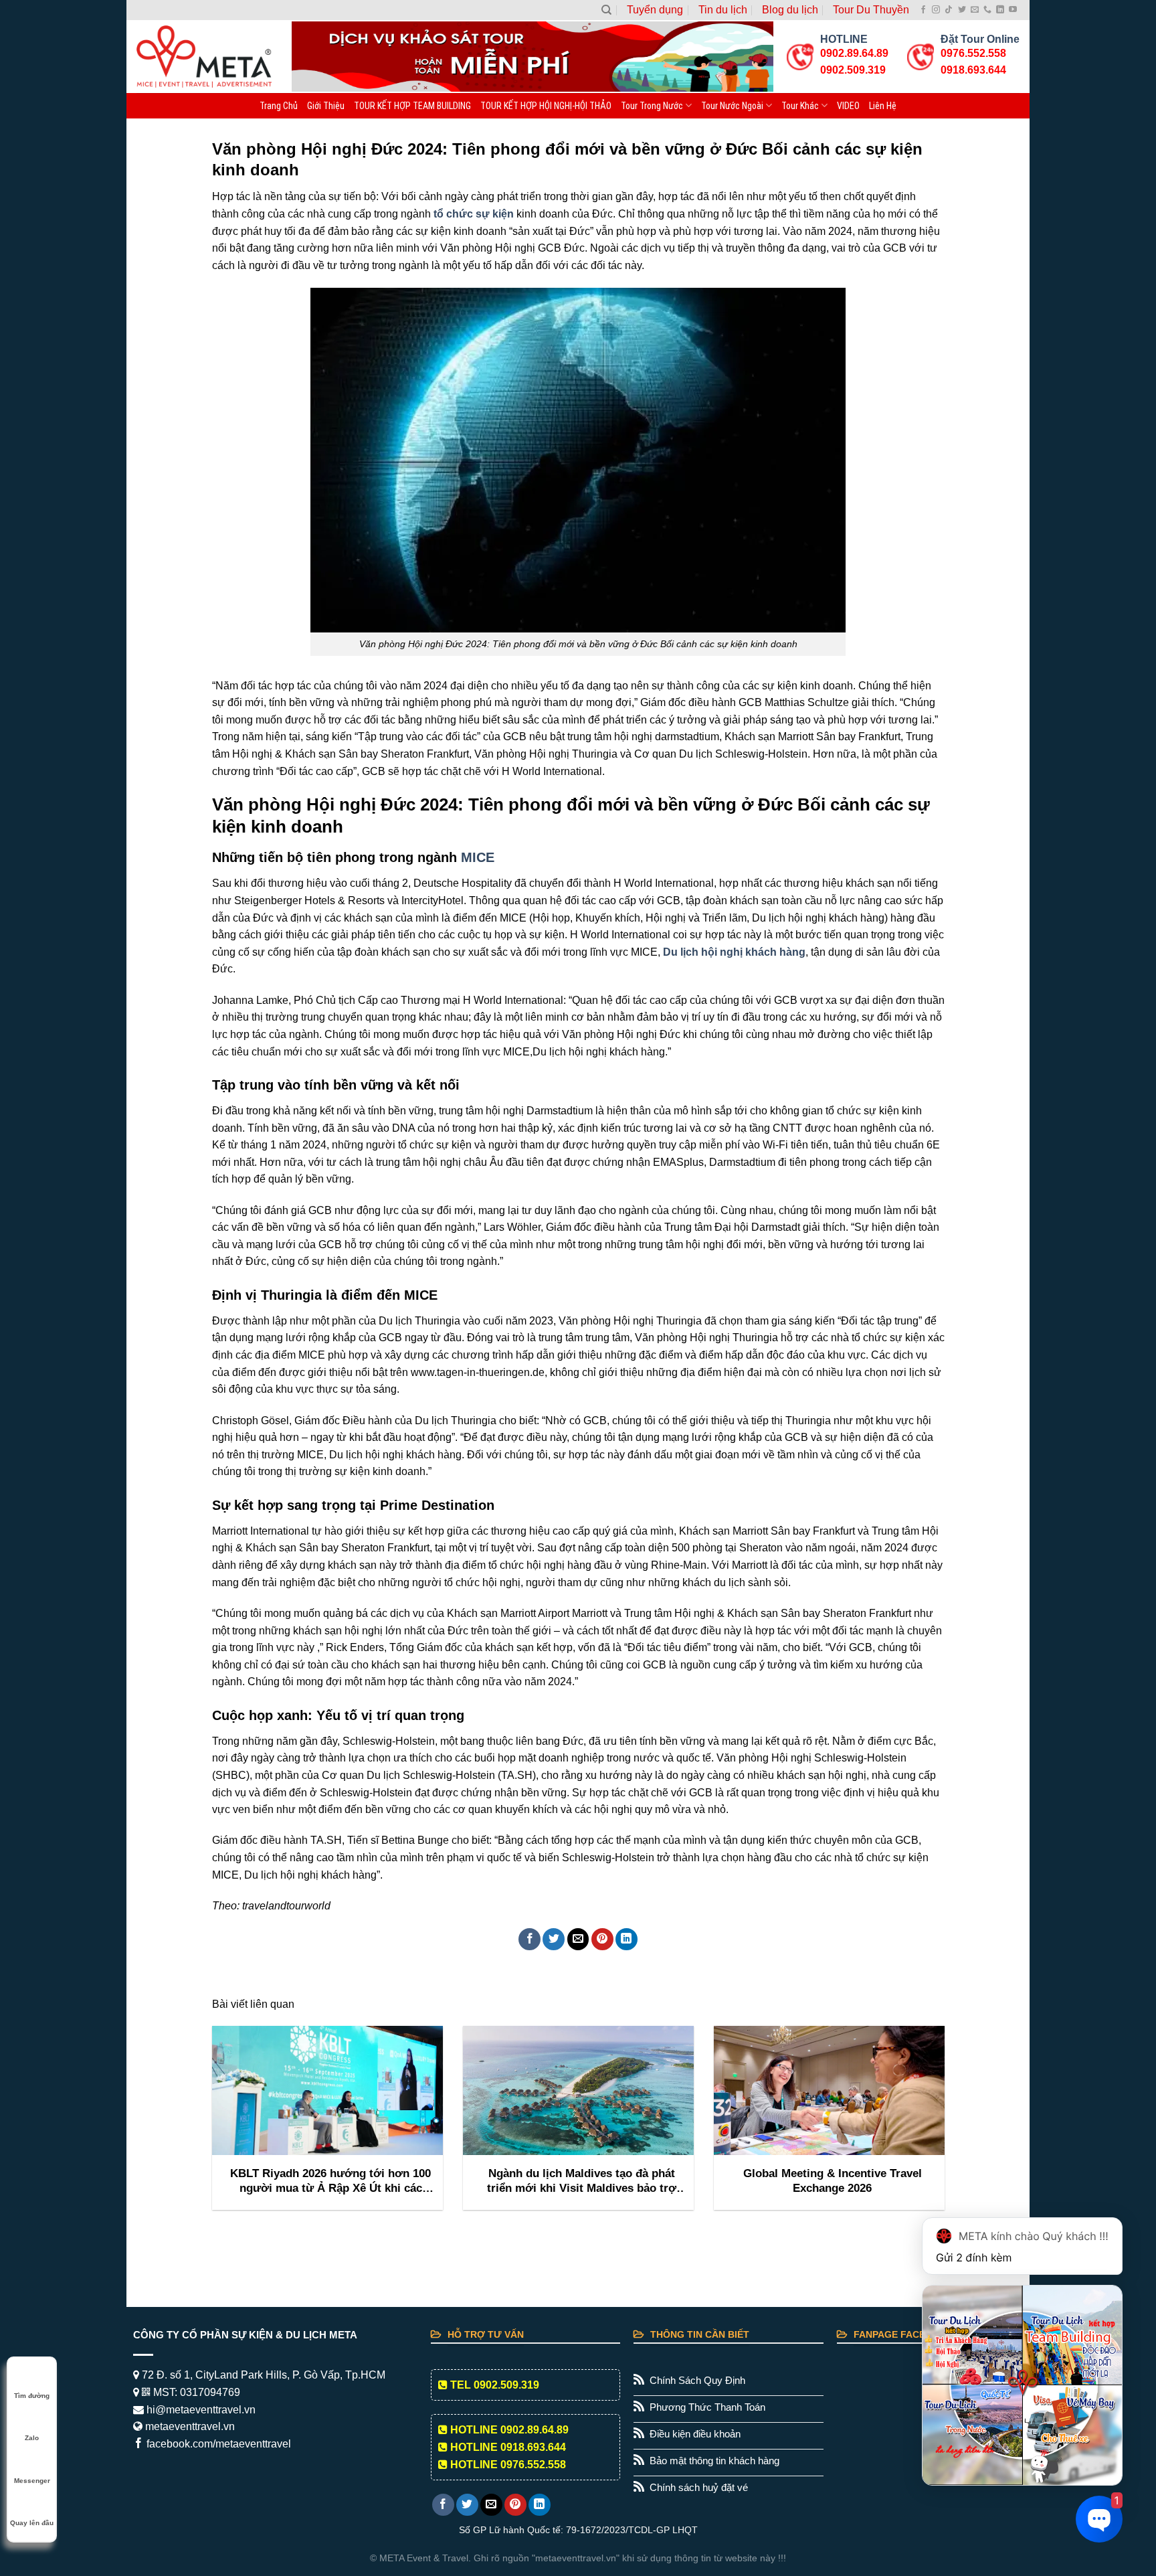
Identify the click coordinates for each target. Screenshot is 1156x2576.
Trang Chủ (279, 106)
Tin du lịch (723, 10)
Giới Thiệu (326, 106)
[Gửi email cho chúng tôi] (975, 10)
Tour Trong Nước (652, 106)
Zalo (32, 2438)
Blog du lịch (790, 10)
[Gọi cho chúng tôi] (987, 10)
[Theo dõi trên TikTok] (949, 10)
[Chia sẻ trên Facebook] (529, 1939)
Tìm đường (32, 2396)
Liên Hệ (883, 106)
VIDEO (848, 106)
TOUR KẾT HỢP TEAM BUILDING (412, 106)
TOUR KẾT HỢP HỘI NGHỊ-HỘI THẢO (546, 106)
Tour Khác (800, 106)
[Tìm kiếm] (606, 10)
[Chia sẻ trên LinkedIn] (627, 1939)
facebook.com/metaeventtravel (217, 2444)
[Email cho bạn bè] (578, 1939)
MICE (478, 857)
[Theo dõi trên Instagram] (936, 10)
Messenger (32, 2481)
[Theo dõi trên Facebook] (923, 10)
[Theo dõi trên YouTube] (1013, 10)
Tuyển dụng (655, 10)
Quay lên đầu (32, 2523)
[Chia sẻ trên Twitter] (554, 1939)
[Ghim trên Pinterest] (602, 1939)
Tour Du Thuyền (871, 10)
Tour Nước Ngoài (732, 106)
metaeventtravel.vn (189, 2426)
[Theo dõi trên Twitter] (962, 10)
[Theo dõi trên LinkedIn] (1000, 10)
